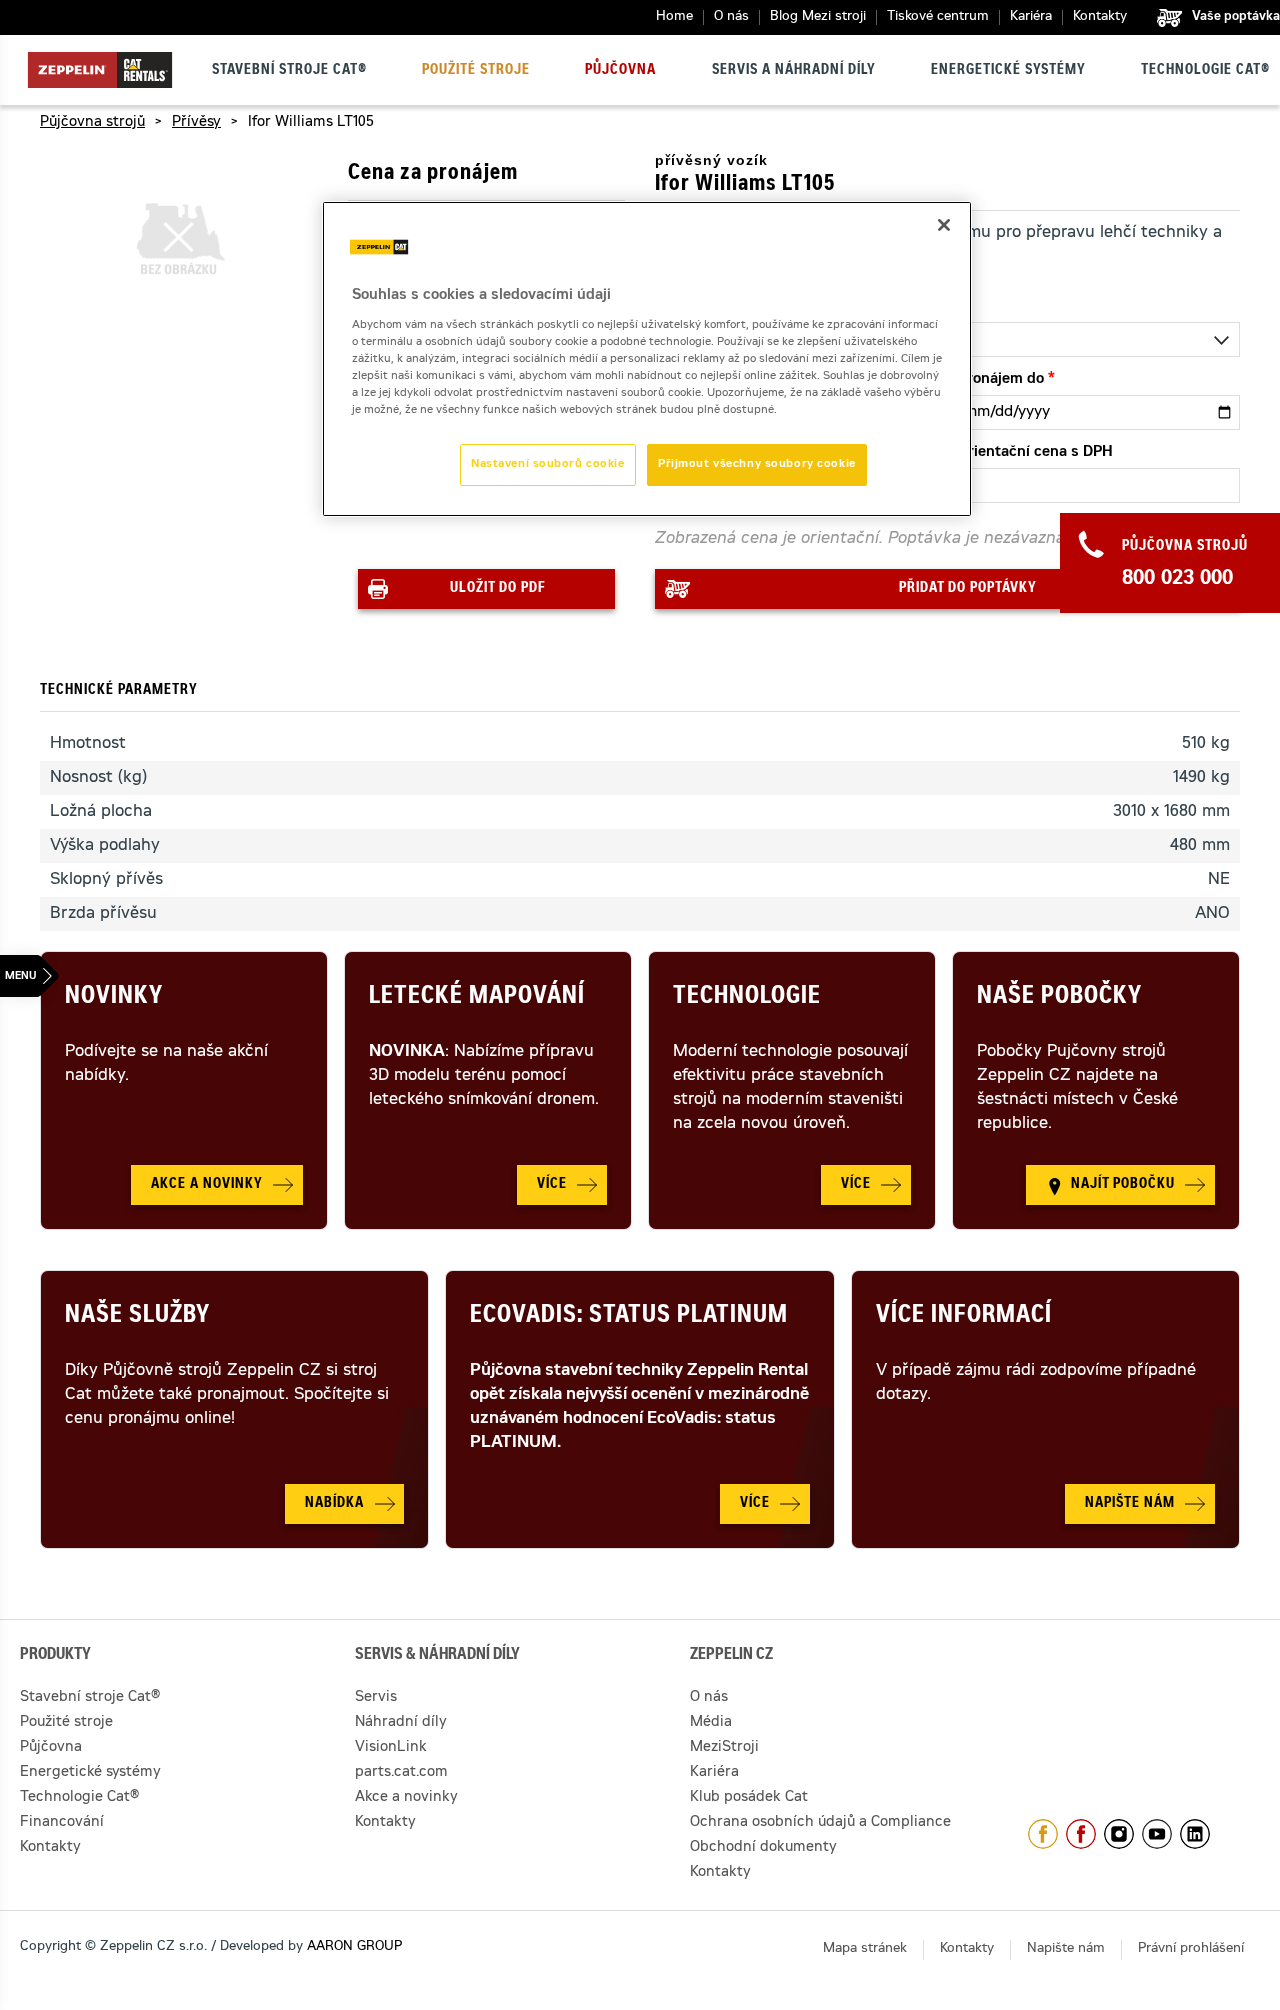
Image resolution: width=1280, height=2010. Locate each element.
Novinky (114, 998)
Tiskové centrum (938, 17)
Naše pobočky (1059, 998)
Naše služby (137, 1317)
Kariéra (1031, 17)
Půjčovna (620, 71)
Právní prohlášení (1191, 1949)
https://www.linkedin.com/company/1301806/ (1195, 1834)
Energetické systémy (1008, 71)
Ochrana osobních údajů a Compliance (820, 1823)
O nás (731, 17)
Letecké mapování (477, 998)
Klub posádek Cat (749, 1798)
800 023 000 (1177, 580)
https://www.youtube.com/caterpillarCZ (1157, 1834)
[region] (647, 359)
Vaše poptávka (1236, 17)
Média (711, 1723)
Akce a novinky (406, 1798)
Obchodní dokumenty (763, 1848)
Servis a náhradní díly (794, 71)
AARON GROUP (354, 1947)
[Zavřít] (944, 225)
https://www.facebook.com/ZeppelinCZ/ (1043, 1834)
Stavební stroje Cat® (289, 71)
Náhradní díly (401, 1723)
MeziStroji (724, 1748)
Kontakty (1100, 17)
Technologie (747, 998)
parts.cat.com (401, 1773)
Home (674, 17)
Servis (376, 1698)
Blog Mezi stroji (818, 17)
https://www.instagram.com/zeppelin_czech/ (1119, 1834)
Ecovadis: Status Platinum (629, 1317)
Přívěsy (196, 123)
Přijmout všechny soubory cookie (757, 464)
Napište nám (1066, 1949)
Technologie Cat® (1205, 71)
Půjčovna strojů (92, 123)
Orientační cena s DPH (1035, 453)
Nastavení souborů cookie (548, 464)
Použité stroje (476, 71)
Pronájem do (1001, 380)
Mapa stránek (865, 1949)
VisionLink (391, 1748)
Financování (62, 1823)
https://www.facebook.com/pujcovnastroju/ (1081, 1834)
